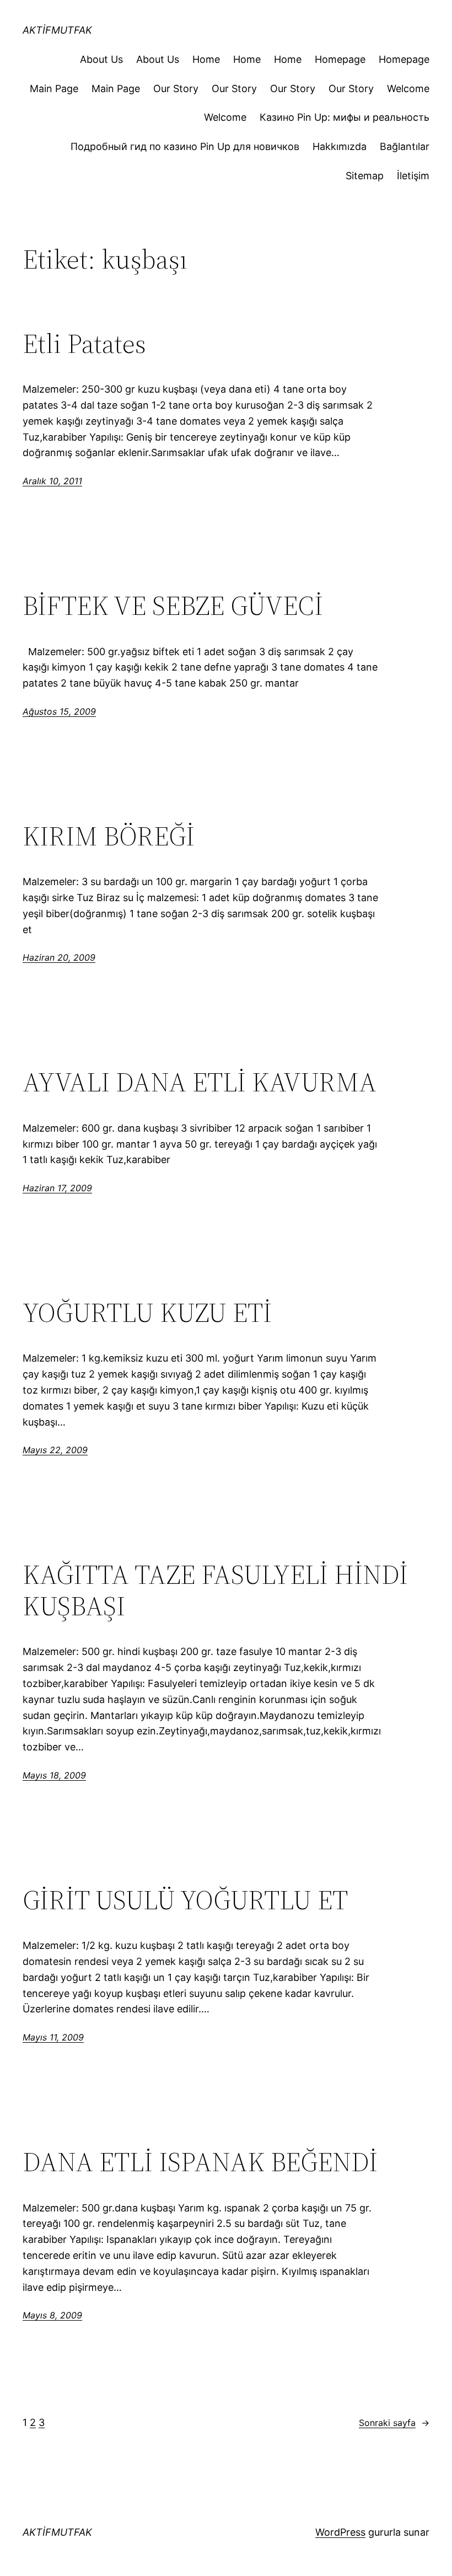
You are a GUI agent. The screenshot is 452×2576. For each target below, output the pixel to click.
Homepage (340, 59)
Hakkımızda (340, 146)
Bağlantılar (405, 146)
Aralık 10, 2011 (52, 481)
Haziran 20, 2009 (59, 957)
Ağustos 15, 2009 (59, 711)
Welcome (408, 89)
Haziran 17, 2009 (57, 1188)
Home (206, 59)
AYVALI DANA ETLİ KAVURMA (200, 1082)
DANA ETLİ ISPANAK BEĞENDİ (200, 2162)
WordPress (340, 2532)
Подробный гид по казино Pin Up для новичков (185, 146)
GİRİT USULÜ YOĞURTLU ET (185, 1900)
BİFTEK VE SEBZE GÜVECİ (173, 606)
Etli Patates (84, 344)
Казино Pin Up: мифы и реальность (345, 117)
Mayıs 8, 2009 (52, 2315)
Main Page (54, 89)
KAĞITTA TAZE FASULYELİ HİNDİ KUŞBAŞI (215, 1590)
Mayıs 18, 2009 (54, 1775)
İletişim (413, 176)
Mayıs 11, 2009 (53, 2037)
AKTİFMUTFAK (57, 30)
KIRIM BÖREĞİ (109, 836)
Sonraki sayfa (394, 2423)
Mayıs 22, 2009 (55, 1450)
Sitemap (365, 176)
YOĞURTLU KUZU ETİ (147, 1313)
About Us (101, 59)
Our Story (176, 89)
